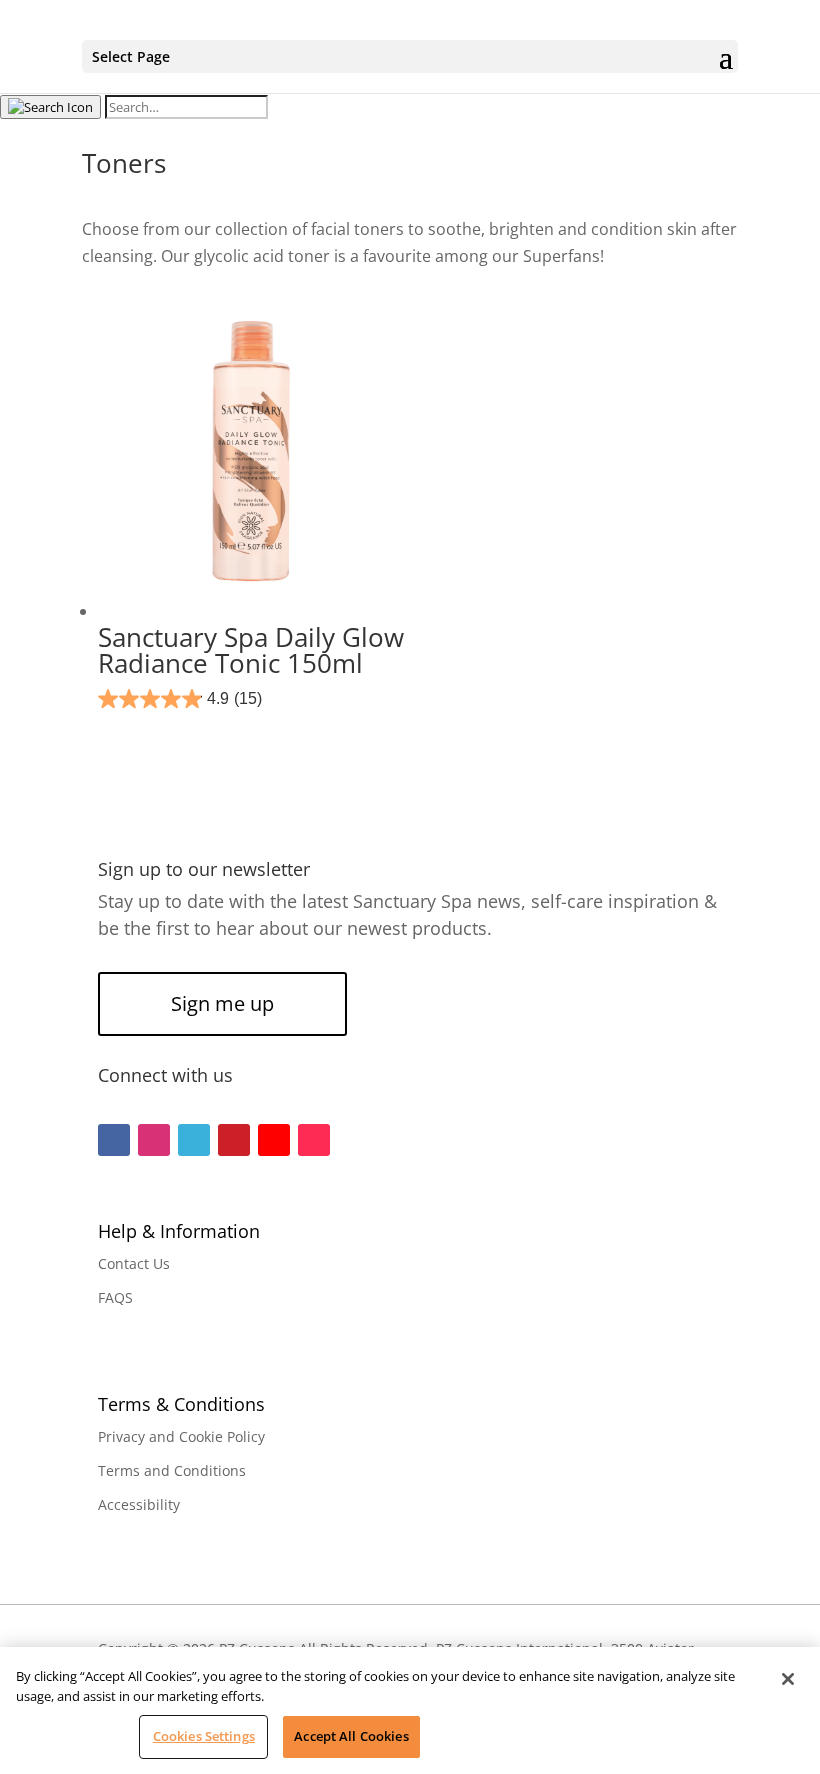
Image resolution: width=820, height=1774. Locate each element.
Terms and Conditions (172, 1470)
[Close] (788, 1679)
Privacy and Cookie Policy (181, 1436)
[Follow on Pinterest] (234, 1140)
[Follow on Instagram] (154, 1140)
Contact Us (134, 1263)
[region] (410, 1710)
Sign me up (222, 1003)
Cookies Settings (204, 1736)
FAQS (115, 1297)
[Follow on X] (194, 1140)
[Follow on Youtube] (274, 1140)
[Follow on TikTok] (314, 1140)
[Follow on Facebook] (114, 1140)
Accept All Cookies (351, 1736)
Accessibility (139, 1504)
